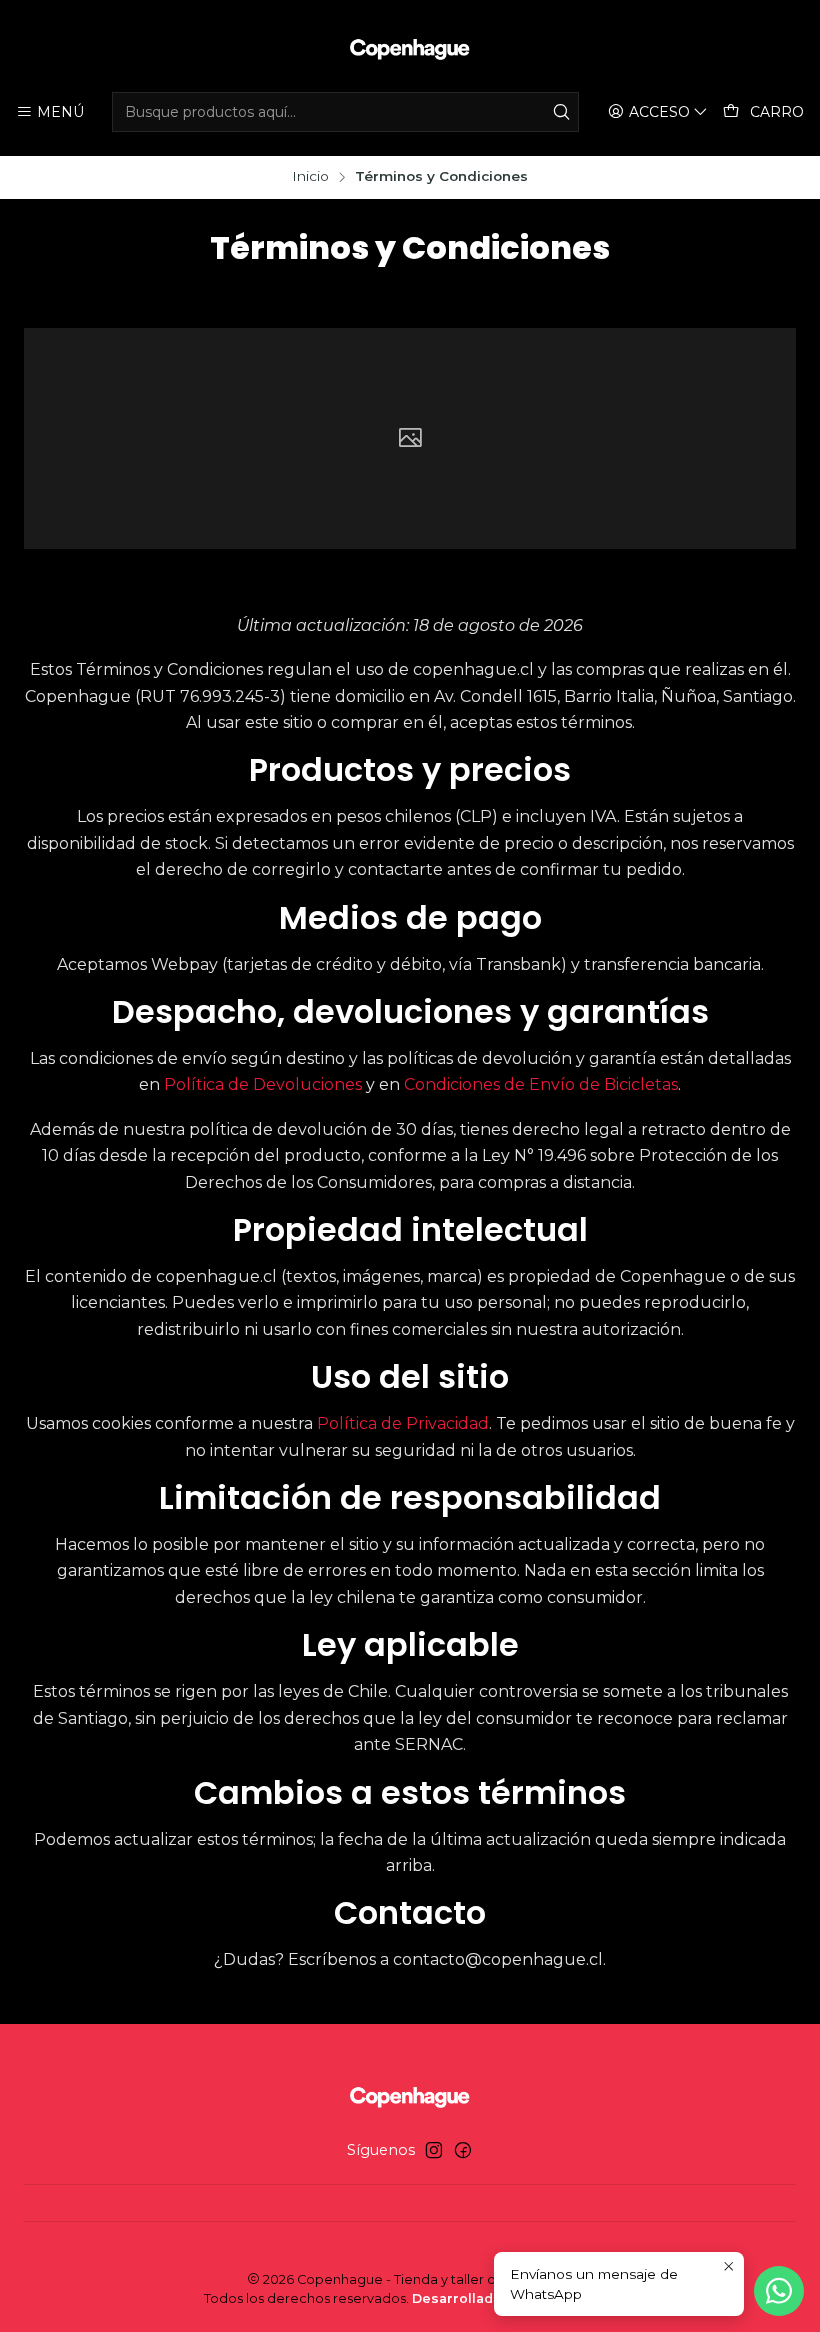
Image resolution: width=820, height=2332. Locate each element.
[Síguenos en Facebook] (463, 2150)
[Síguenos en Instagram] (434, 2150)
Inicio (310, 177)
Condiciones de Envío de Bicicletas (541, 1084)
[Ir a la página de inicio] (410, 49)
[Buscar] (562, 112)
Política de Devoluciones (263, 1084)
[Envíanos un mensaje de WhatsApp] (779, 2291)
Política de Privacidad (403, 1423)
